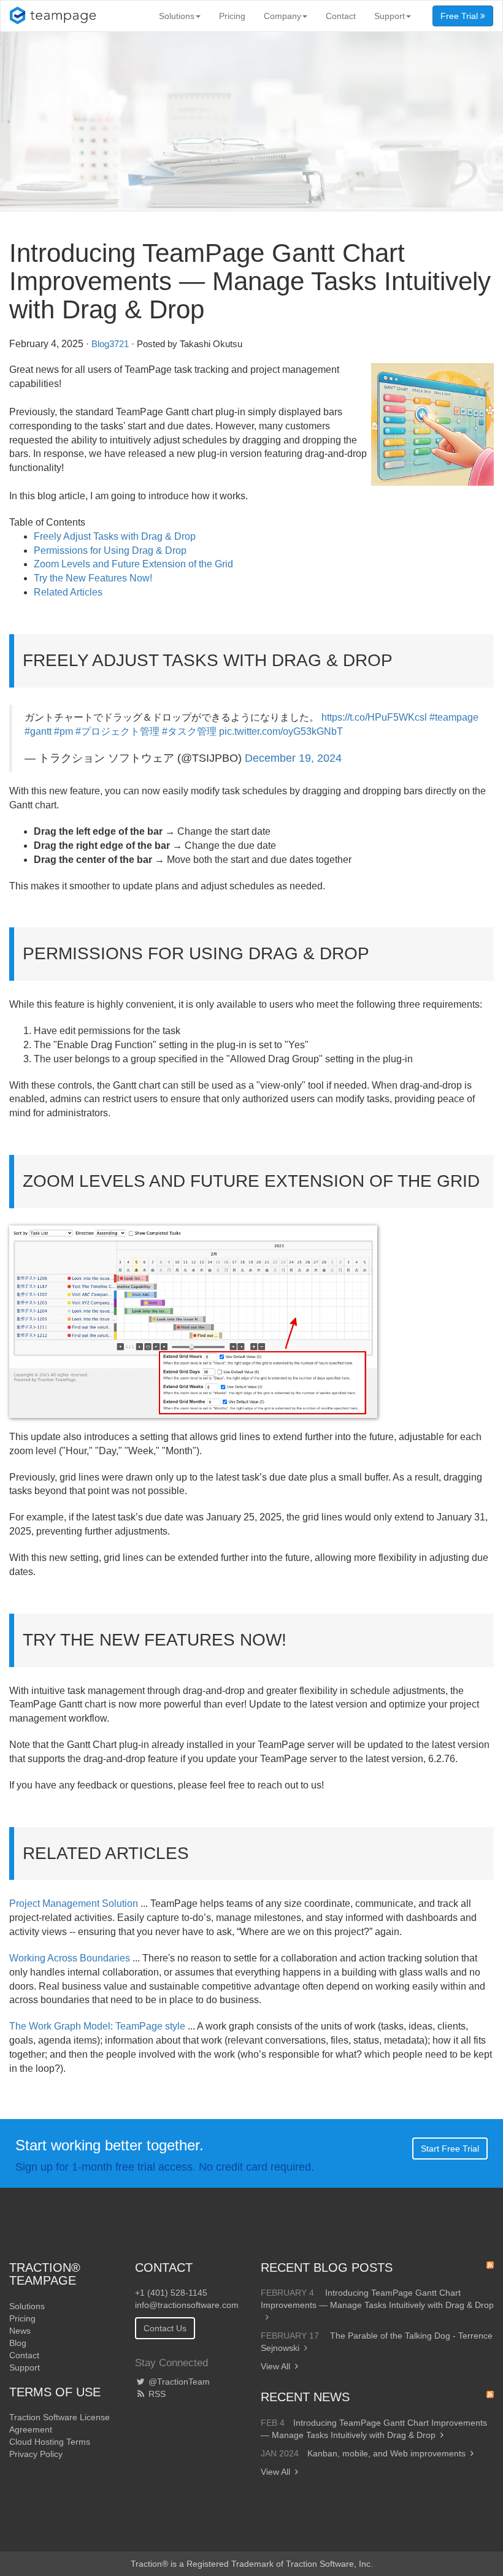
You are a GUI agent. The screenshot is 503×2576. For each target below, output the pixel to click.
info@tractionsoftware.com (187, 2305)
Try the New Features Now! (93, 578)
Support (390, 16)
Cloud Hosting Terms (50, 2442)
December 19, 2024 (293, 758)
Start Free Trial (450, 2149)
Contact (341, 16)
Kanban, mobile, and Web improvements (386, 2453)
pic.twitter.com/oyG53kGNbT (281, 731)
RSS (156, 2394)
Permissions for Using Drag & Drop (110, 550)
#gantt (38, 731)
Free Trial (460, 16)
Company (282, 16)
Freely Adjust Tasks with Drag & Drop (115, 536)
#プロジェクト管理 (117, 731)
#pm (63, 731)
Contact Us (165, 2328)
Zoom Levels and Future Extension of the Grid (133, 564)
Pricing (232, 16)
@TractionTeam (178, 2382)
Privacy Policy (36, 2454)
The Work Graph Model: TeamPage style (97, 2026)
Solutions (177, 16)
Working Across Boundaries (70, 1958)
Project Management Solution (74, 1903)
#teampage (454, 717)
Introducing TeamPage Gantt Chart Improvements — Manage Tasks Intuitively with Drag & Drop (377, 2299)
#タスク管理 (189, 731)
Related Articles (68, 592)
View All (275, 2366)
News (20, 2331)
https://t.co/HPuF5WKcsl (374, 717)
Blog (18, 2343)
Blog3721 (110, 344)
